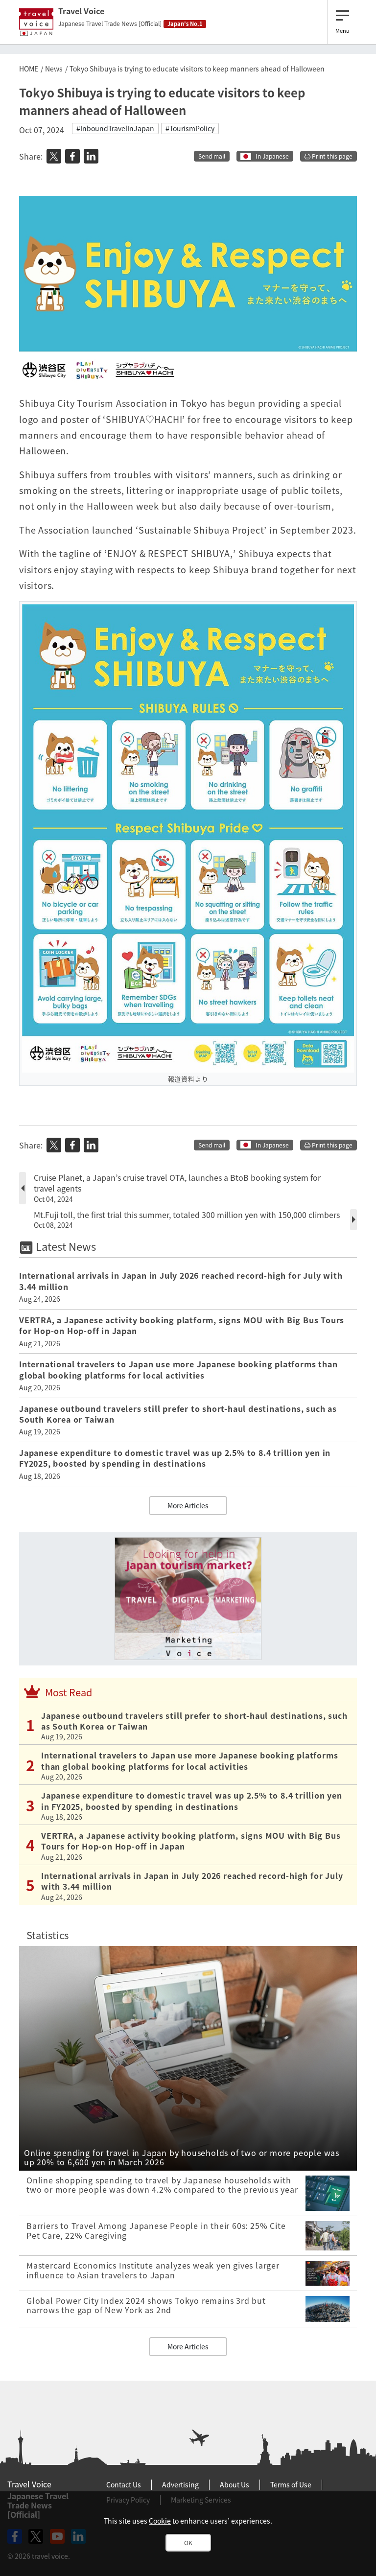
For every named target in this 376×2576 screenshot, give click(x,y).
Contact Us (124, 2484)
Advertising (180, 2484)
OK (188, 2543)
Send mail (212, 156)
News (54, 69)
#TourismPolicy (190, 128)
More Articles (188, 1505)
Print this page (331, 156)
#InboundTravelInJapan (115, 128)
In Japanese (272, 156)
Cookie (160, 2521)
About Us (235, 2484)
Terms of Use (291, 2484)
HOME (29, 69)
